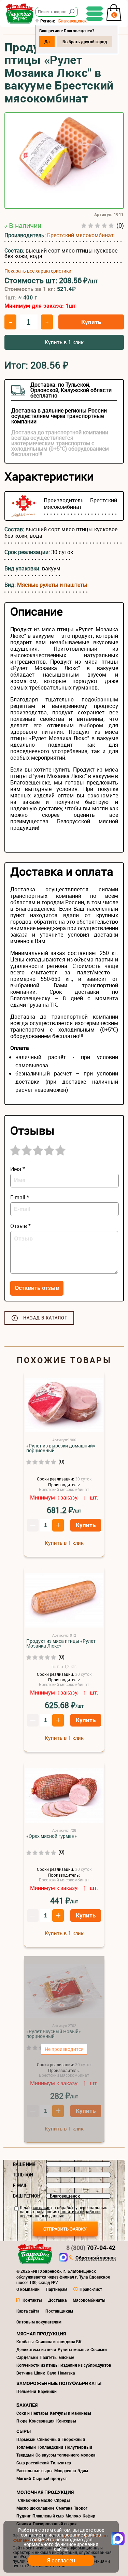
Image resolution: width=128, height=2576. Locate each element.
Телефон (23, 2175)
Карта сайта (28, 2311)
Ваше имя (24, 2164)
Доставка (57, 2300)
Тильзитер (61, 2463)
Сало (52, 2373)
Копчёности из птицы (38, 2365)
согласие (41, 2207)
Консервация (42, 2421)
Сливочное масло (35, 2500)
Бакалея (27, 2405)
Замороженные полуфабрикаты (59, 2383)
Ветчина (24, 2373)
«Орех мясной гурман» (52, 1836)
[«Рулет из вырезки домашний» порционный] (64, 1405)
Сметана (64, 2508)
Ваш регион (27, 2196)
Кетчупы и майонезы (70, 2413)
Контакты (32, 2300)
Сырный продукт (50, 2478)
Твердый (25, 2455)
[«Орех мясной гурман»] (64, 1796)
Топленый (26, 2447)
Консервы (66, 2421)
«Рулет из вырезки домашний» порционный (61, 1448)
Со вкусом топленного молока (65, 2455)
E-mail (20, 2185)
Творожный (73, 2439)
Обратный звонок (96, 2258)
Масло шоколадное (35, 2508)
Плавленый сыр (48, 2516)
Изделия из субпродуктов (86, 2365)
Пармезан (26, 2439)
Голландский (50, 2447)
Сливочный (49, 2439)
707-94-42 (91, 2248)
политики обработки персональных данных (60, 2214)
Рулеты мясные (73, 2349)
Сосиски (99, 2349)
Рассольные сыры (34, 2470)
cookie (37, 2539)
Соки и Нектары (32, 2413)
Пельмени (26, 2391)
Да (47, 42)
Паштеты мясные (57, 2357)
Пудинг (24, 2516)
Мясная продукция (41, 2334)
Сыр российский (33, 2463)
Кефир (89, 2516)
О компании (28, 2289)
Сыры (24, 2431)
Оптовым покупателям (39, 2322)
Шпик (40, 2373)
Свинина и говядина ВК (59, 2342)
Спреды (62, 2500)
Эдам (83, 2470)
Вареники (47, 2391)
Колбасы (25, 2342)
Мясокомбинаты (89, 2300)
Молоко (73, 2516)
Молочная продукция (45, 2492)
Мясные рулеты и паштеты (52, 585)
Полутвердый (79, 2447)
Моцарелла (65, 2470)
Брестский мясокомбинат (80, 235)
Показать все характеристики (38, 271)
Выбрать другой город (85, 42)
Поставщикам (59, 2311)
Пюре (22, 2421)
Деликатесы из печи (36, 2349)
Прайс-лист (91, 2289)
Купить (91, 322)
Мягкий (24, 2478)
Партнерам (56, 2289)
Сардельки (27, 2357)
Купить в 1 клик (64, 342)
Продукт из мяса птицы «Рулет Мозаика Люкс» (61, 1643)
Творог (81, 2508)
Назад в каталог (45, 1318)
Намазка (66, 2373)
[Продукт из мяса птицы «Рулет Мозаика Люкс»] (64, 1601)
